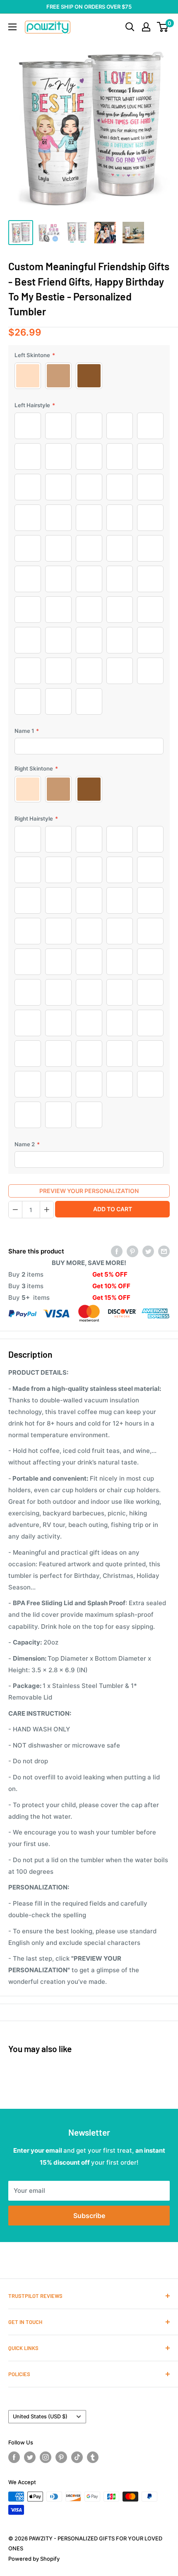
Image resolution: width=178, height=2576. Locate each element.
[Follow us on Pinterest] (61, 2457)
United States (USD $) (40, 2416)
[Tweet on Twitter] (148, 1251)
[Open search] (130, 27)
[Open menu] (12, 27)
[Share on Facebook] (117, 1251)
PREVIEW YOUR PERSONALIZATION (89, 1191)
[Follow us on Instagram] (46, 2457)
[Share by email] (164, 1251)
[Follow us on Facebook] (14, 2457)
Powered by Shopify (34, 2559)
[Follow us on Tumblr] (93, 2457)
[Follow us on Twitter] (30, 2457)
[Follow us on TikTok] (77, 2457)
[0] (163, 27)
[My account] (146, 27)
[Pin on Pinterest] (132, 1251)
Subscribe (89, 2216)
